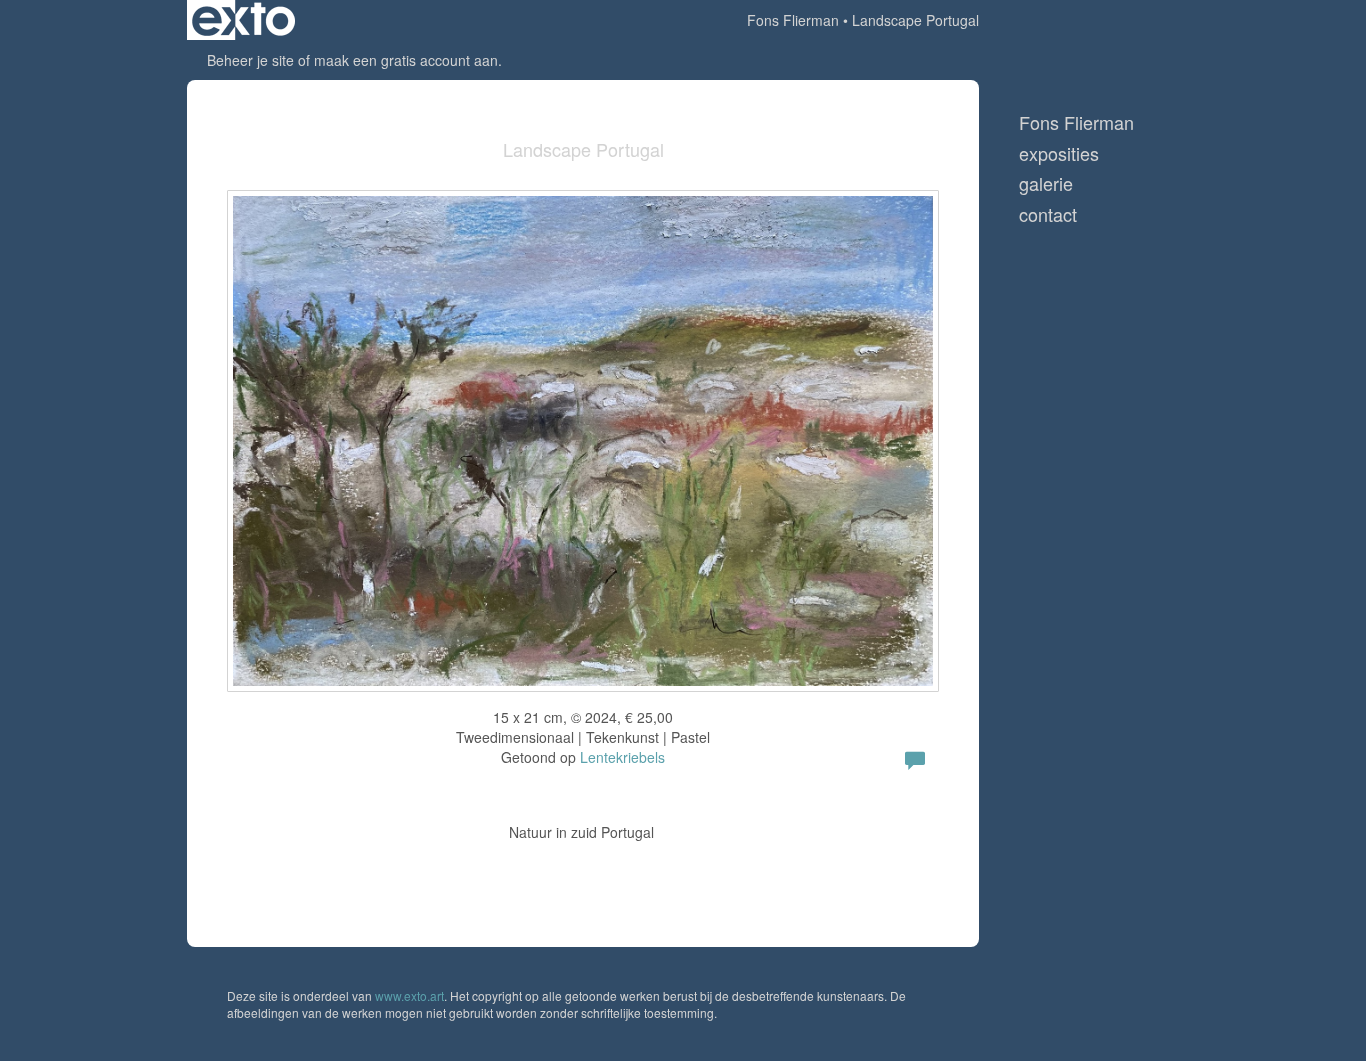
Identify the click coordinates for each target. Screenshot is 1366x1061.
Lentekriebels (622, 757)
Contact (1048, 214)
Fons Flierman (793, 20)
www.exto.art (409, 995)
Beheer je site (250, 60)
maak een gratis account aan (406, 60)
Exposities (1059, 153)
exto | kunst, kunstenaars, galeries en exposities (243, 20)
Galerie (1046, 183)
